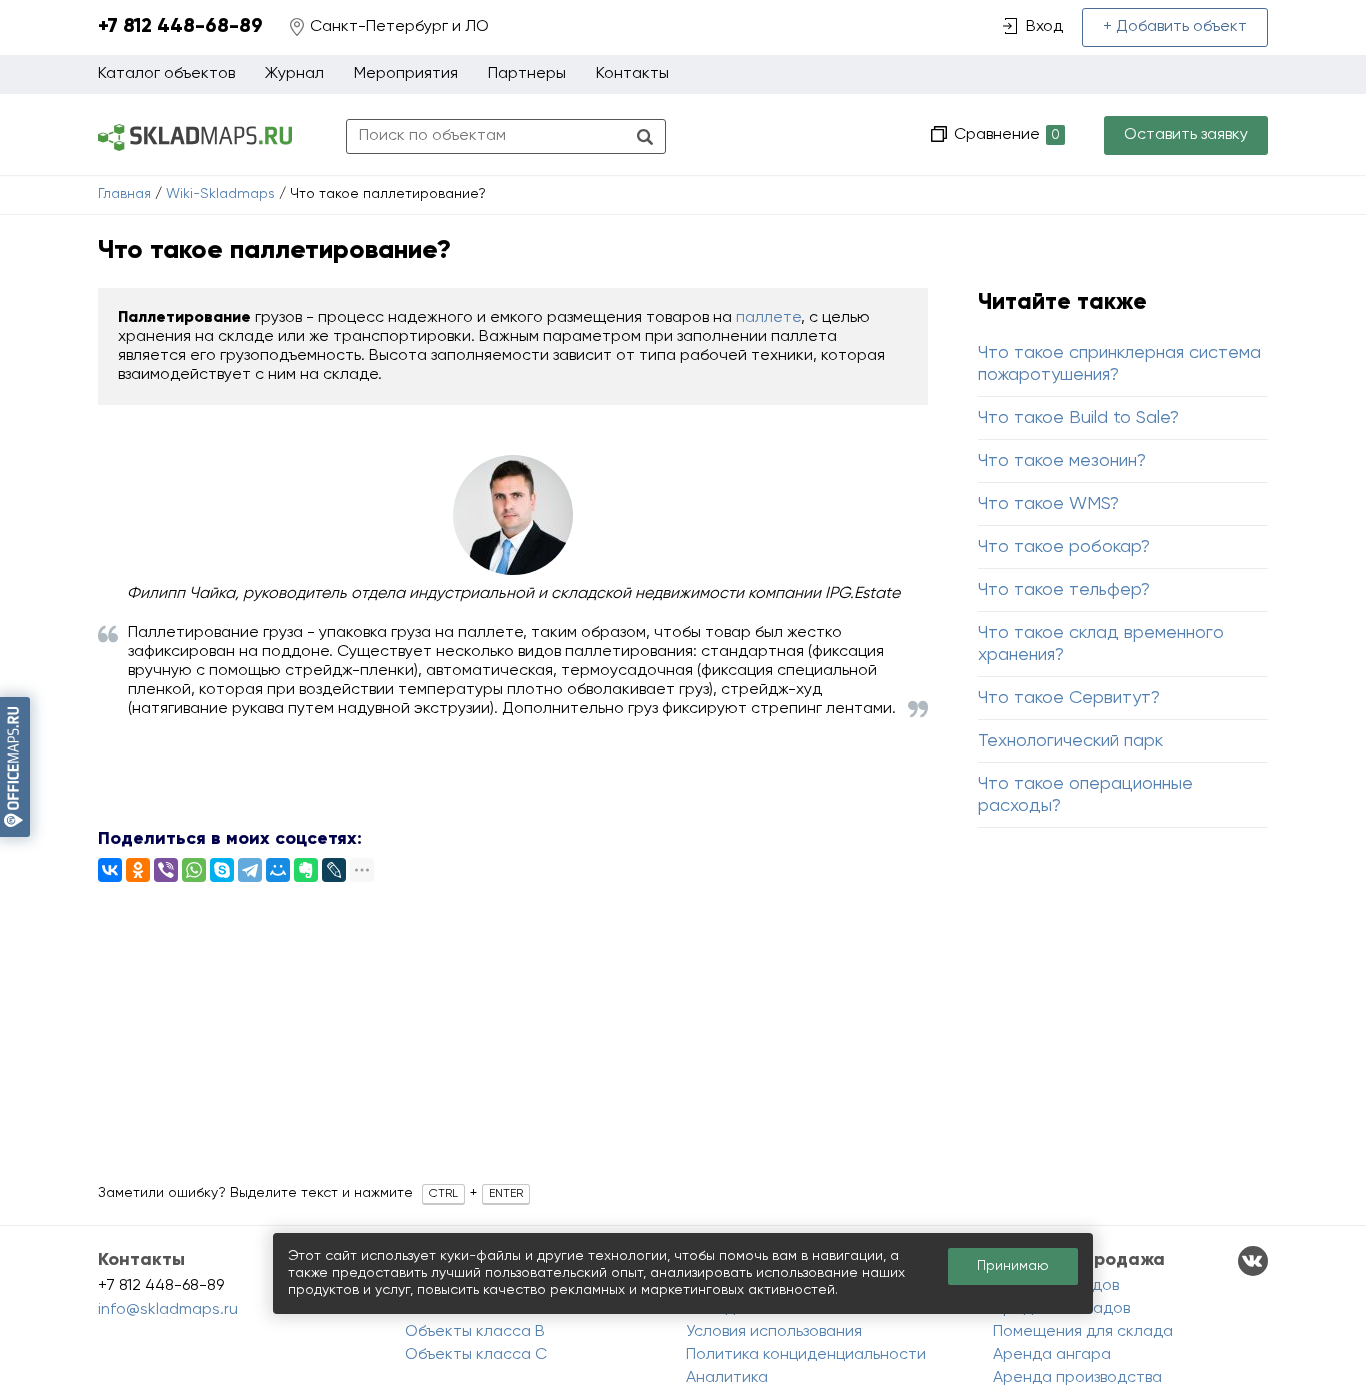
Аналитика (727, 1378)
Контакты (632, 74)
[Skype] (222, 870)
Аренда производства (1077, 1378)
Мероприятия (406, 74)
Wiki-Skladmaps (220, 194)
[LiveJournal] (334, 870)
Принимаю (1013, 1266)
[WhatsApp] (194, 870)
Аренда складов (1056, 1286)
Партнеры (527, 74)
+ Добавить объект (1175, 27)
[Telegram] (250, 870)
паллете (768, 318)
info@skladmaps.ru (168, 1310)
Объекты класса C (476, 1355)
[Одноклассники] (138, 870)
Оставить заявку (1186, 135)
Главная (124, 194)
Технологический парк (1070, 741)
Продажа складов (1061, 1309)
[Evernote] (306, 870)
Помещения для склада (1083, 1332)
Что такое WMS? (1048, 504)
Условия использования (774, 1332)
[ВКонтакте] (110, 870)
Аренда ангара (1052, 1355)
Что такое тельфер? (1064, 590)
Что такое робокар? (1064, 547)
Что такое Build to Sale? (1078, 418)
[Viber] (166, 870)
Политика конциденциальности (806, 1355)
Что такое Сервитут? (1069, 698)
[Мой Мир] (278, 870)
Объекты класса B (475, 1332)
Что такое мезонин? (1062, 461)
